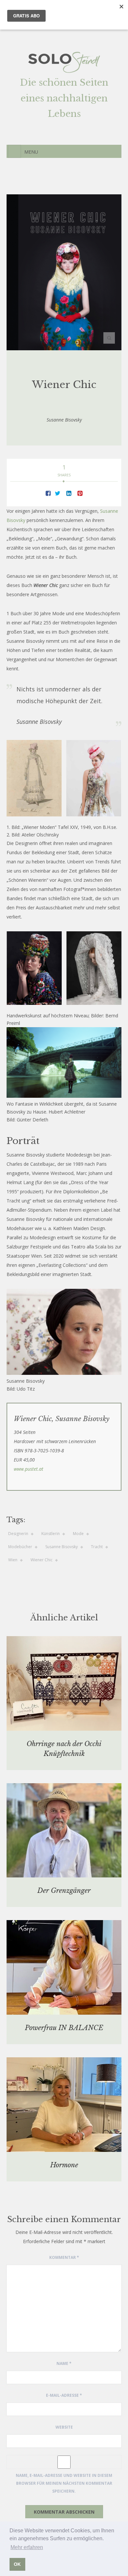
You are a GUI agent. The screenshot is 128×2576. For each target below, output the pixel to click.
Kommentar (64, 2257)
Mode (78, 1534)
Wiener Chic (42, 1560)
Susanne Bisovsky (62, 1547)
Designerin (18, 1534)
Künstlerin (51, 1534)
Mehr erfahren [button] (27, 2547)
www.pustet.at (29, 1469)
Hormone (64, 2165)
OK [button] (17, 2564)
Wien (13, 1560)
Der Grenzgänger (64, 1891)
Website (64, 2427)
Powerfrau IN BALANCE (64, 2028)
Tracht (97, 1547)
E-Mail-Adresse (64, 2395)
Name (64, 2363)
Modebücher (20, 1547)
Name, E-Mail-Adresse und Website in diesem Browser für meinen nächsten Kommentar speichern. (64, 2483)
